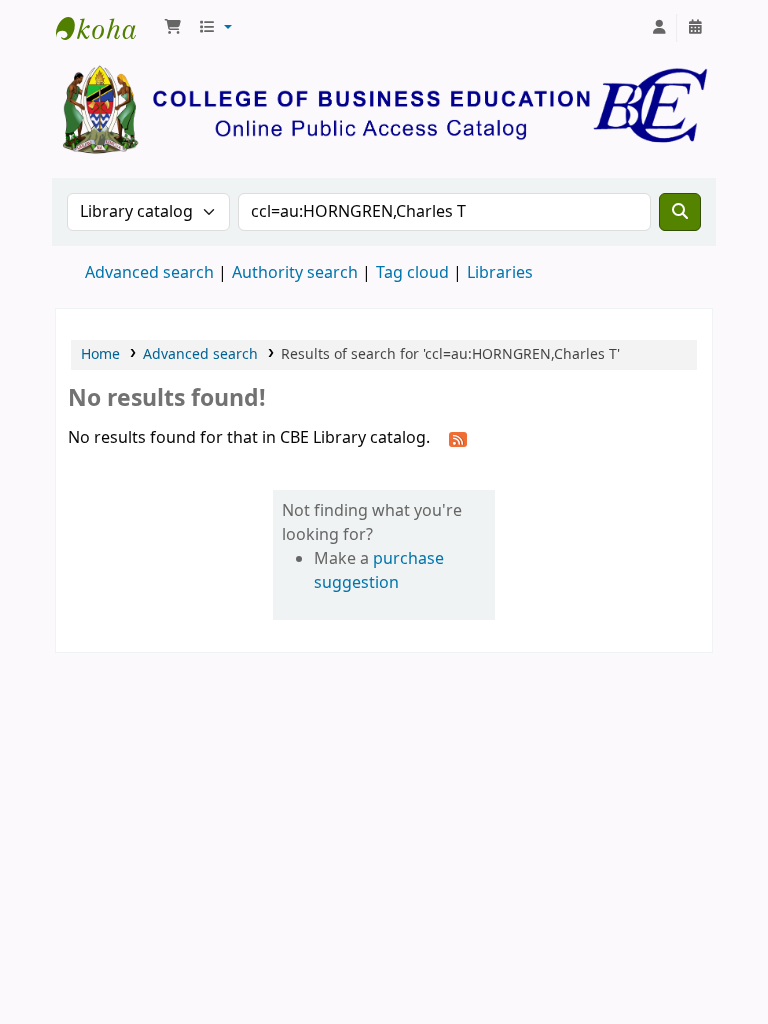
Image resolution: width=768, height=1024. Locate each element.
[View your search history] (695, 28)
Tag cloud (412, 273)
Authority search (295, 273)
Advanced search (149, 273)
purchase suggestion (379, 571)
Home (100, 354)
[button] (173, 28)
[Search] (680, 212)
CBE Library (106, 28)
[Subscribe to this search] (458, 439)
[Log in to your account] (659, 28)
